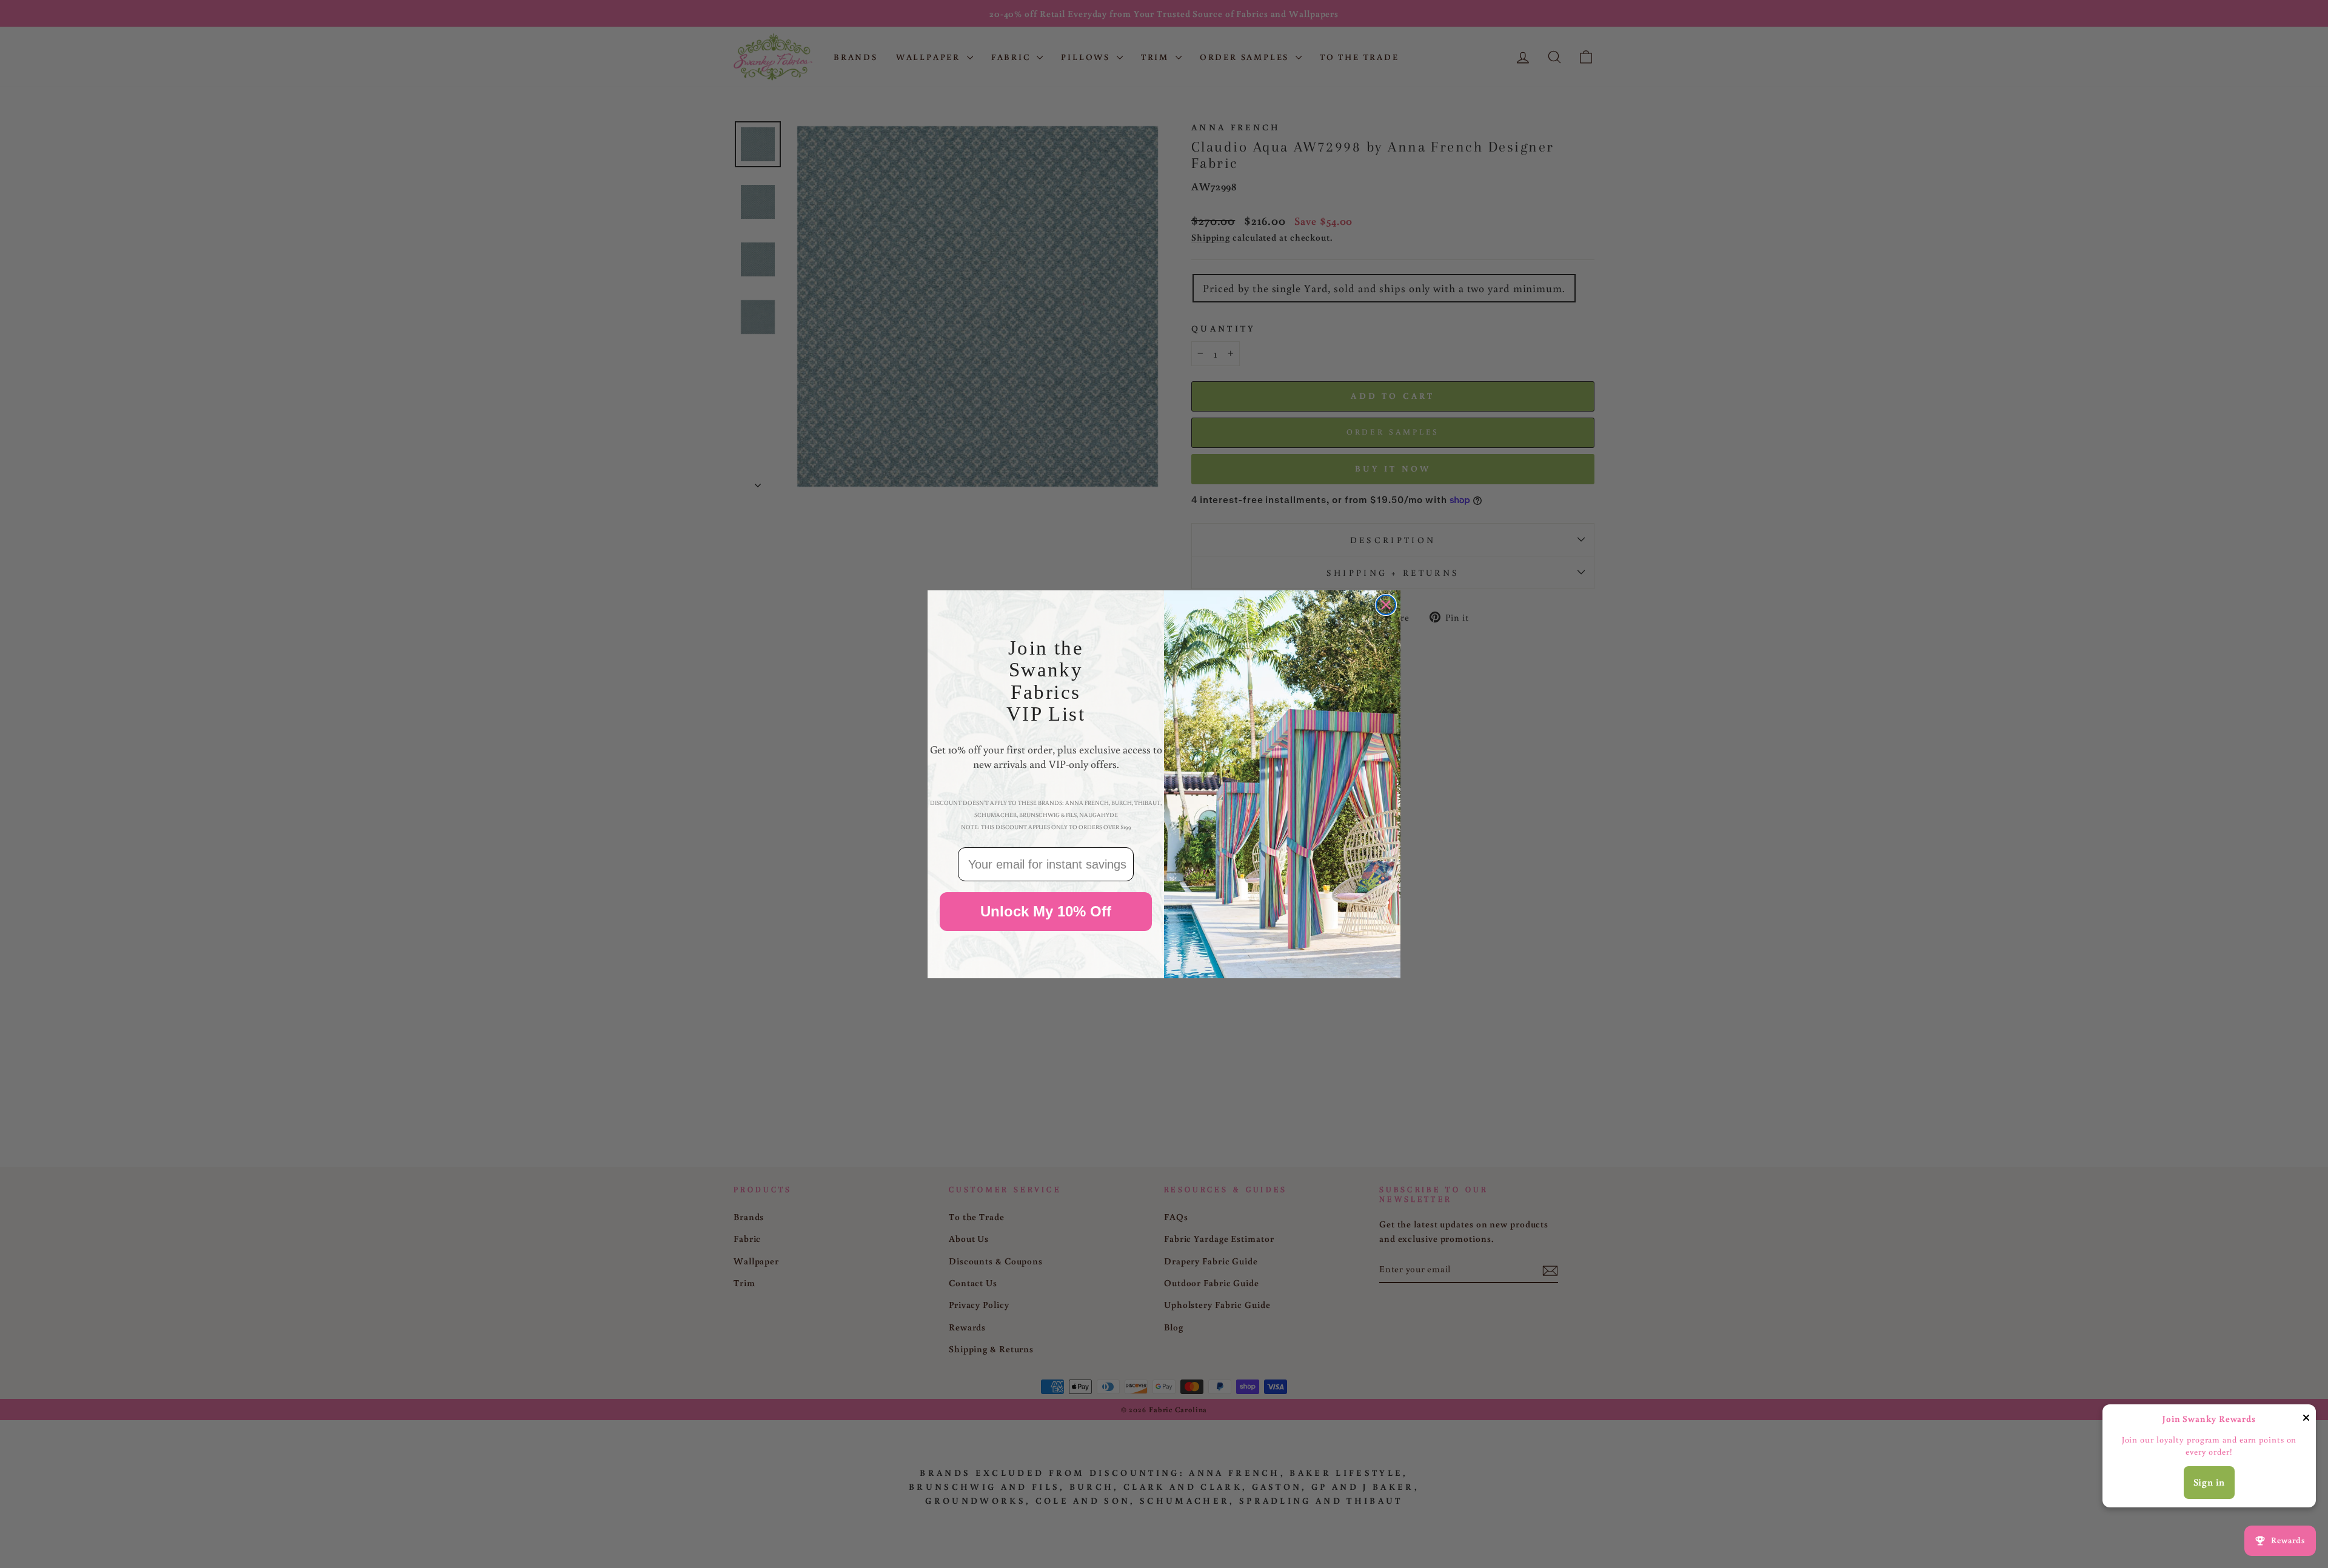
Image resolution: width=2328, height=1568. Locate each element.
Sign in (2209, 1482)
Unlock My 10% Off (1046, 911)
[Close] (2306, 1420)
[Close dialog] (1386, 605)
